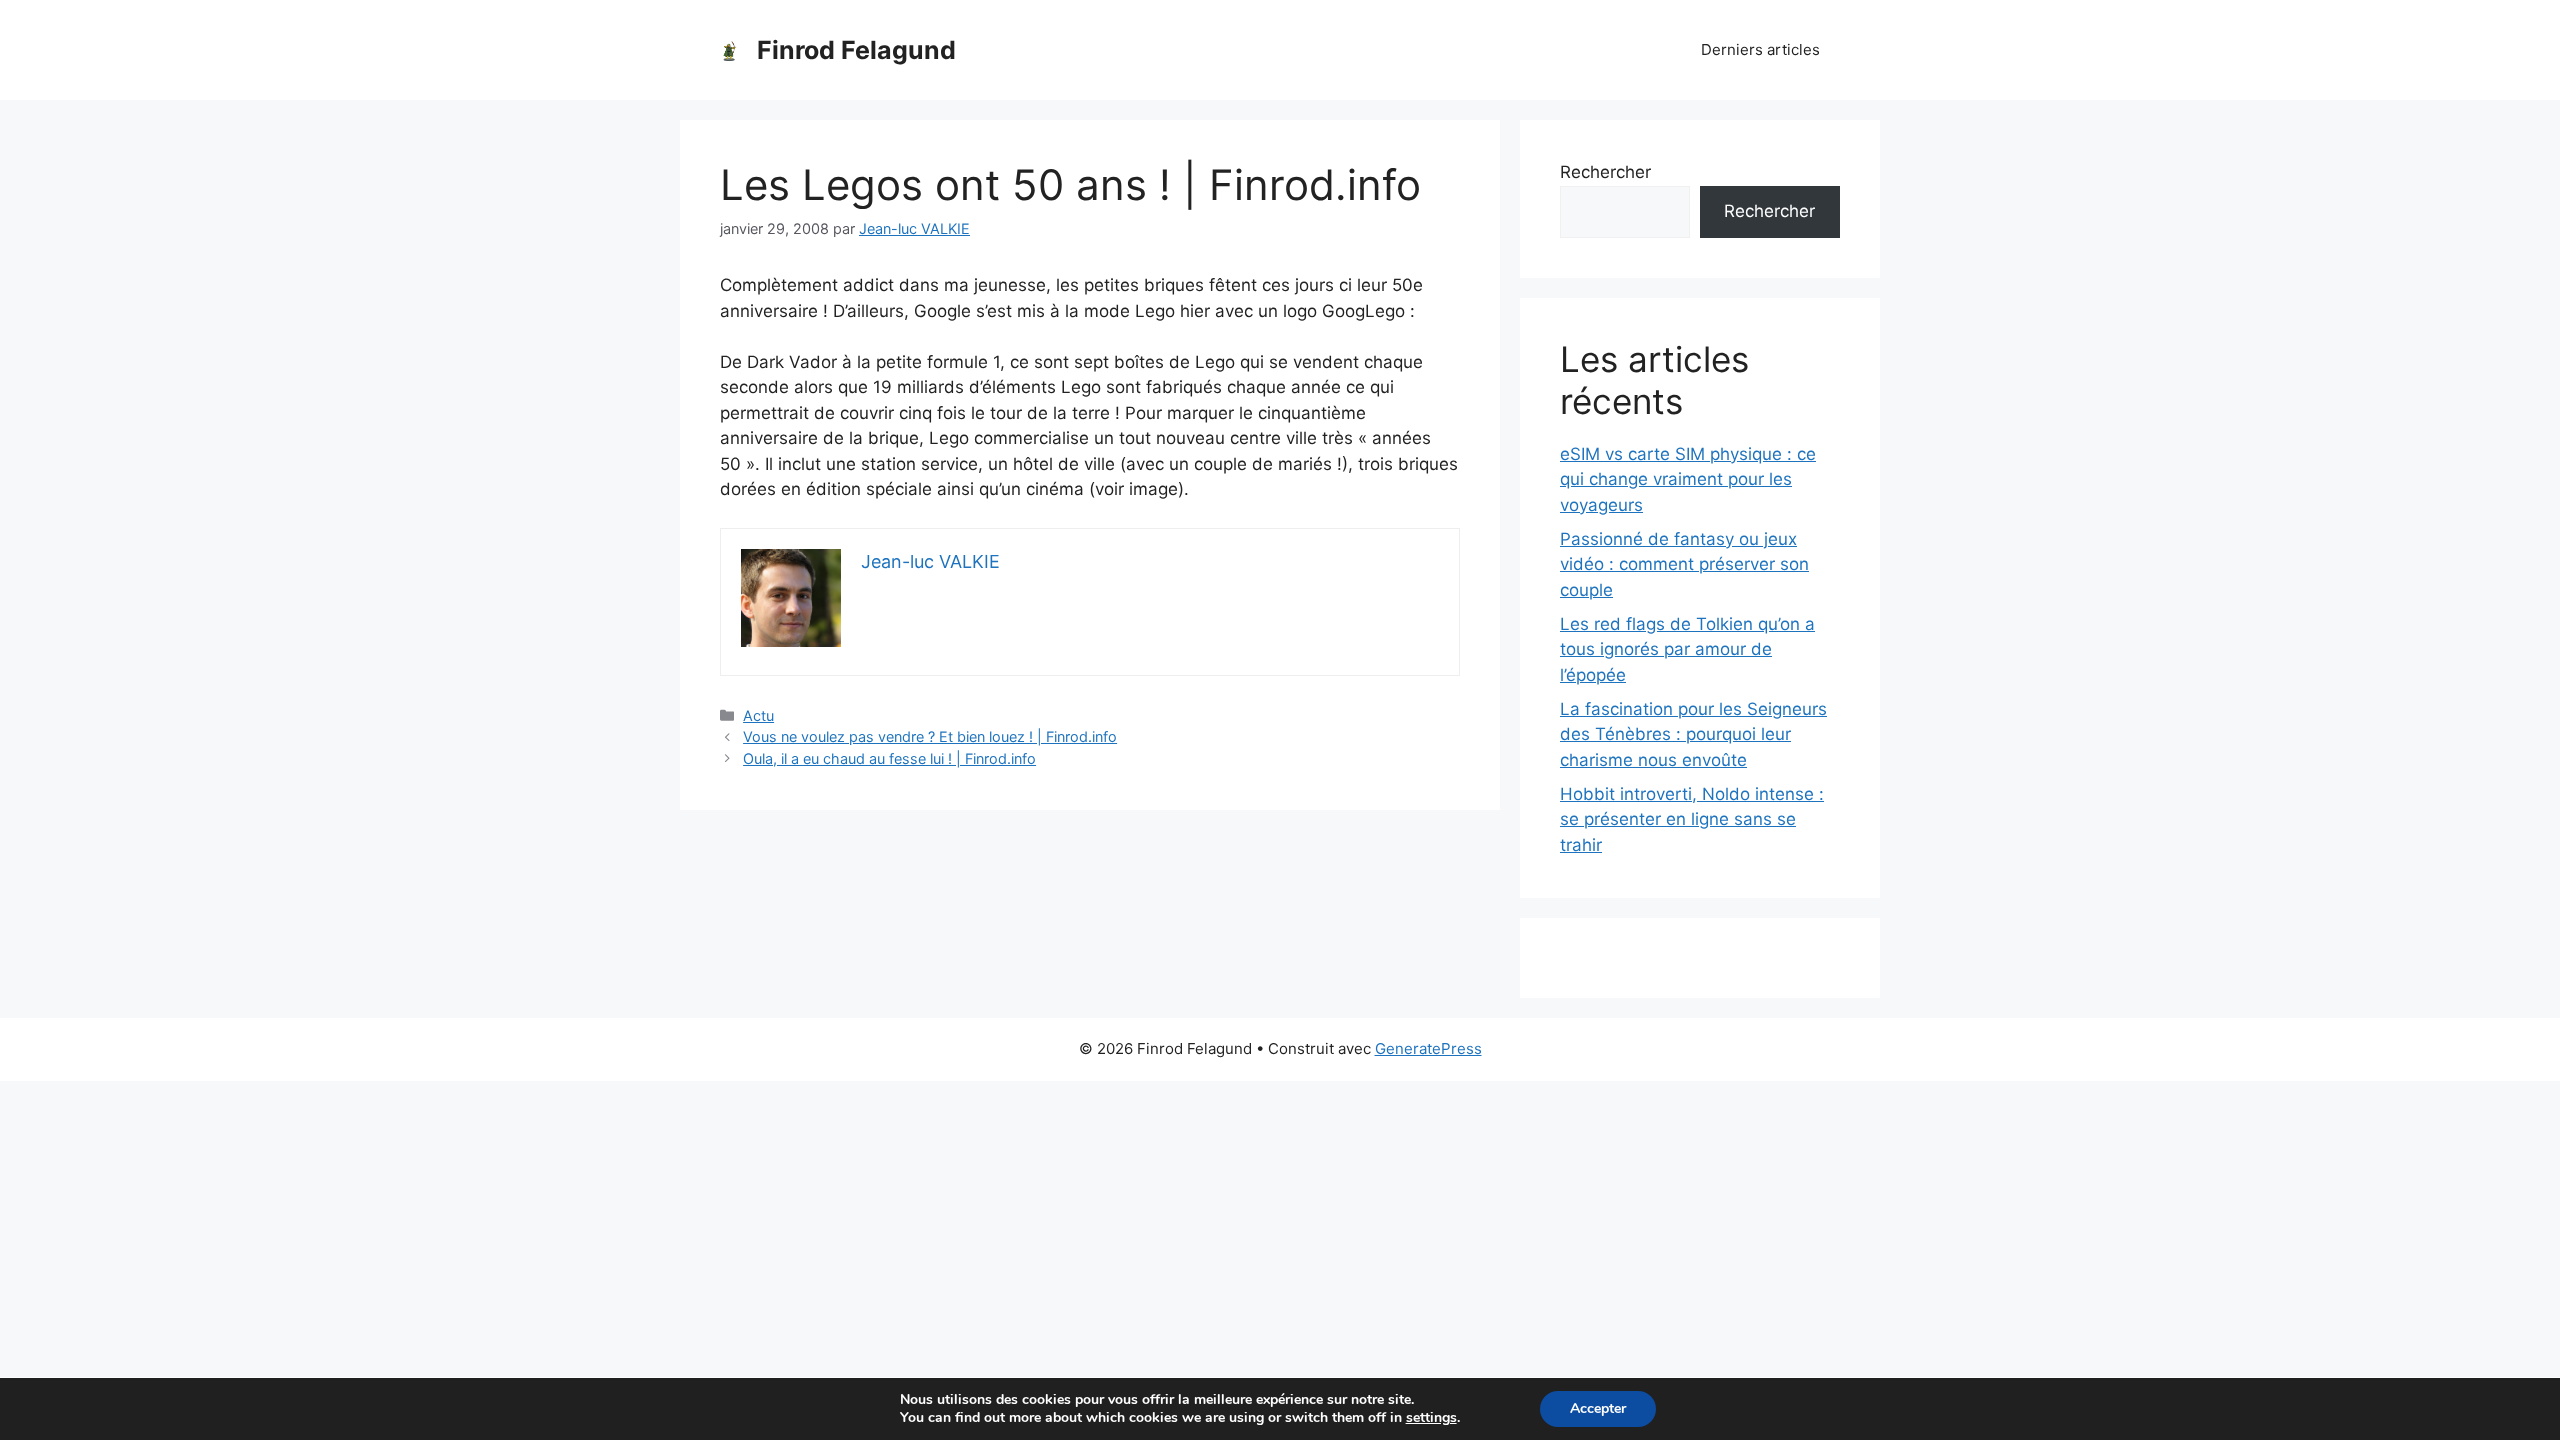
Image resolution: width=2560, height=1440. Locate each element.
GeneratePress (1428, 1048)
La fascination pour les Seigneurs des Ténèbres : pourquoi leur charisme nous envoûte (1693, 734)
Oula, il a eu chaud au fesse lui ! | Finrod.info (889, 758)
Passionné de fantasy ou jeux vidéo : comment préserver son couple (1684, 564)
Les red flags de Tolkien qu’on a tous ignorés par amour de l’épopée (1687, 649)
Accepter (1598, 1408)
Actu (758, 715)
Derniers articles (1760, 49)
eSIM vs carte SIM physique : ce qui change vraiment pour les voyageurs (1688, 479)
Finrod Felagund (856, 50)
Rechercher (1605, 172)
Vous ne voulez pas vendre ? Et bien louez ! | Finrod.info (930, 736)
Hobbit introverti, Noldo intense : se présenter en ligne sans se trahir (1692, 819)
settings (1431, 1418)
